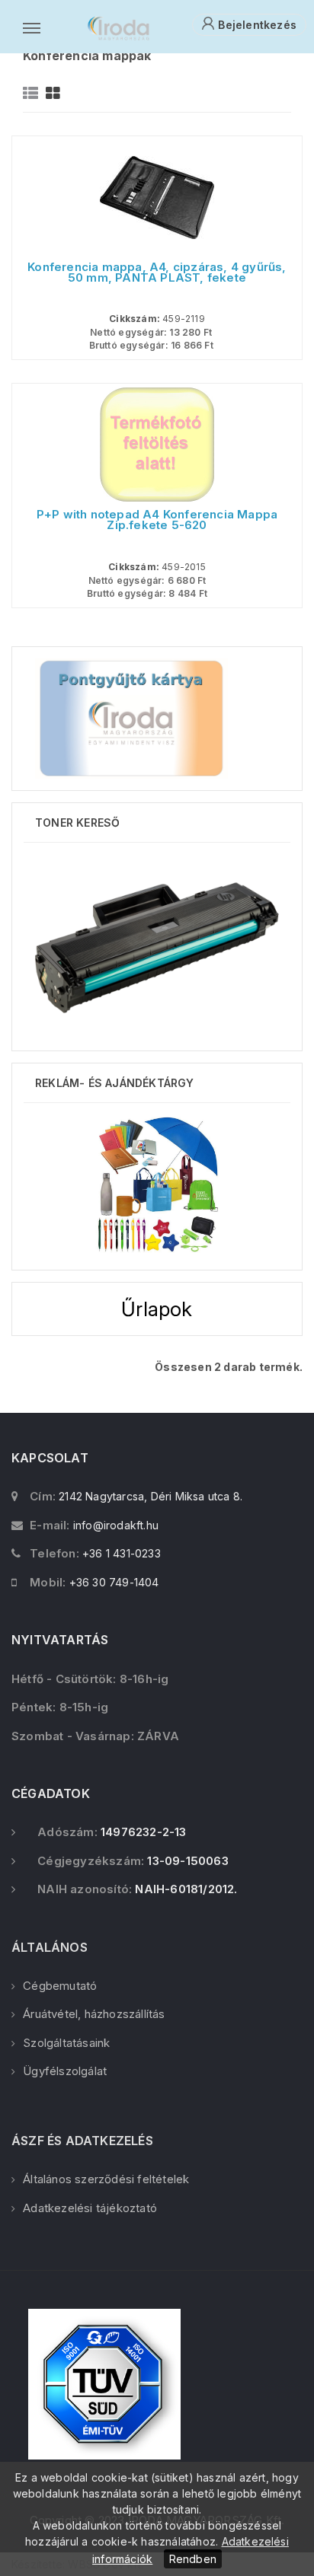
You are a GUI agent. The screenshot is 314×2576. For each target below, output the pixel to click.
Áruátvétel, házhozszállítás (94, 2014)
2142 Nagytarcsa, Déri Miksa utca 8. (151, 1496)
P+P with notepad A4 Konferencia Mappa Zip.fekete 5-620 (157, 520)
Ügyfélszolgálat (65, 2071)
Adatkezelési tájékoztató (90, 2208)
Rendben (193, 2559)
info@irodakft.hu (116, 1525)
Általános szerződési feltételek (106, 2179)
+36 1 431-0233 (122, 1553)
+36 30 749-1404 (114, 1582)
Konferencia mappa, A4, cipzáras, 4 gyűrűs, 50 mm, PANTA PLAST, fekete (157, 273)
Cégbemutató (60, 1986)
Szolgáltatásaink (66, 2043)
